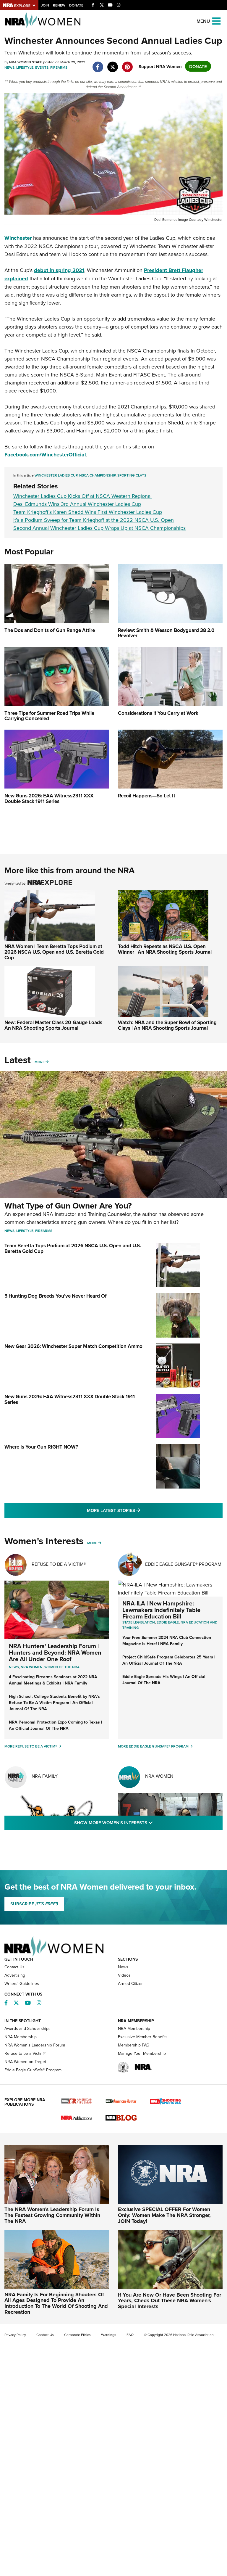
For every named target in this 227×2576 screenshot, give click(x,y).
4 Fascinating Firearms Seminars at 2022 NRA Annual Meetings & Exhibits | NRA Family (53, 1680)
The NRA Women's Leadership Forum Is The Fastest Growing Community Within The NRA (52, 2215)
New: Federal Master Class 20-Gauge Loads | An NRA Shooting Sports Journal (55, 1025)
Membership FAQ (134, 2045)
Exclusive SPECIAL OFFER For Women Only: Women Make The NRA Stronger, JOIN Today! (164, 2215)
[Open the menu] (216, 21)
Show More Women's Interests (145, 1822)
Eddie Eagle (168, 1622)
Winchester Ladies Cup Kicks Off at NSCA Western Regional (82, 496)
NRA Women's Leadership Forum (35, 2045)
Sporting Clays (132, 475)
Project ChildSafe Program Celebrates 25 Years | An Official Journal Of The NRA (169, 1660)
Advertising (15, 1975)
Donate (76, 5)
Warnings (109, 2335)
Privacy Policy (15, 2335)
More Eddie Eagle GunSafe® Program (153, 1746)
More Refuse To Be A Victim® (31, 1746)
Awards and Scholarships (27, 2028)
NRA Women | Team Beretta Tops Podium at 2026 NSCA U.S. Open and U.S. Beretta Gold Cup (54, 952)
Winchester (18, 238)
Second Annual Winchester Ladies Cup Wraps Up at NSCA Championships (99, 528)
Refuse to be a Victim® (25, 2053)
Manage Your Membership (142, 2053)
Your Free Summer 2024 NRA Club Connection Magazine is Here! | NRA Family (167, 1641)
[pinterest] (127, 64)
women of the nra (62, 1667)
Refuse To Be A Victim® (59, 1564)
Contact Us (14, 1967)
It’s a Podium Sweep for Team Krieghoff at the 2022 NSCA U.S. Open (94, 520)
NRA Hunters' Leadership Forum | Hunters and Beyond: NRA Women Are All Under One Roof (55, 1652)
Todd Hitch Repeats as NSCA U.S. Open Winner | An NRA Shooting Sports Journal (165, 949)
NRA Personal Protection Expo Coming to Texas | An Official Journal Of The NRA (55, 1725)
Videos (124, 1975)
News (9, 67)
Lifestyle (25, 67)
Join (45, 5)
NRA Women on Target (25, 2062)
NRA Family (45, 1776)
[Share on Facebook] (98, 64)
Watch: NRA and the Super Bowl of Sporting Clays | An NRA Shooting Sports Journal (167, 1025)
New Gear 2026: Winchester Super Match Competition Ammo (73, 1346)
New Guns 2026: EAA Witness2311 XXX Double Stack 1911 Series (70, 1399)
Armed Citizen (131, 1983)
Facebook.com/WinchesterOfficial (45, 455)
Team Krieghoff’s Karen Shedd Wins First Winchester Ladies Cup (88, 512)
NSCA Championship (97, 475)
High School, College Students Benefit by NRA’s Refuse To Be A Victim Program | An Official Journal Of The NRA (54, 1703)
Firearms (59, 67)
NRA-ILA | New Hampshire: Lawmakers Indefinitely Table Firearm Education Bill (161, 1610)
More (40, 1062)
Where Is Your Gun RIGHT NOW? (41, 1447)
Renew (59, 5)
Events (42, 67)
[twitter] (112, 64)
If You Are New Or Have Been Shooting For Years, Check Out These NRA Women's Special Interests (170, 2301)
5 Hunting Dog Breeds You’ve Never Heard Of (56, 1296)
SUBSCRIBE (34, 1904)
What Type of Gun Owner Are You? (68, 1206)
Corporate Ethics (77, 2335)
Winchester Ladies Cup (56, 475)
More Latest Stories (137, 1510)
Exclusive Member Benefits (143, 2037)
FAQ (130, 2335)
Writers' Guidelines (22, 1983)
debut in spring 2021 (59, 270)
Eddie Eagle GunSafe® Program (183, 1564)
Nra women (32, 1667)
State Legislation (139, 1622)
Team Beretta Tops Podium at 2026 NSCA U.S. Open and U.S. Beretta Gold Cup (73, 1248)
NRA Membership (21, 2037)
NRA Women (159, 1776)
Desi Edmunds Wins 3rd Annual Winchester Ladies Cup (77, 504)
